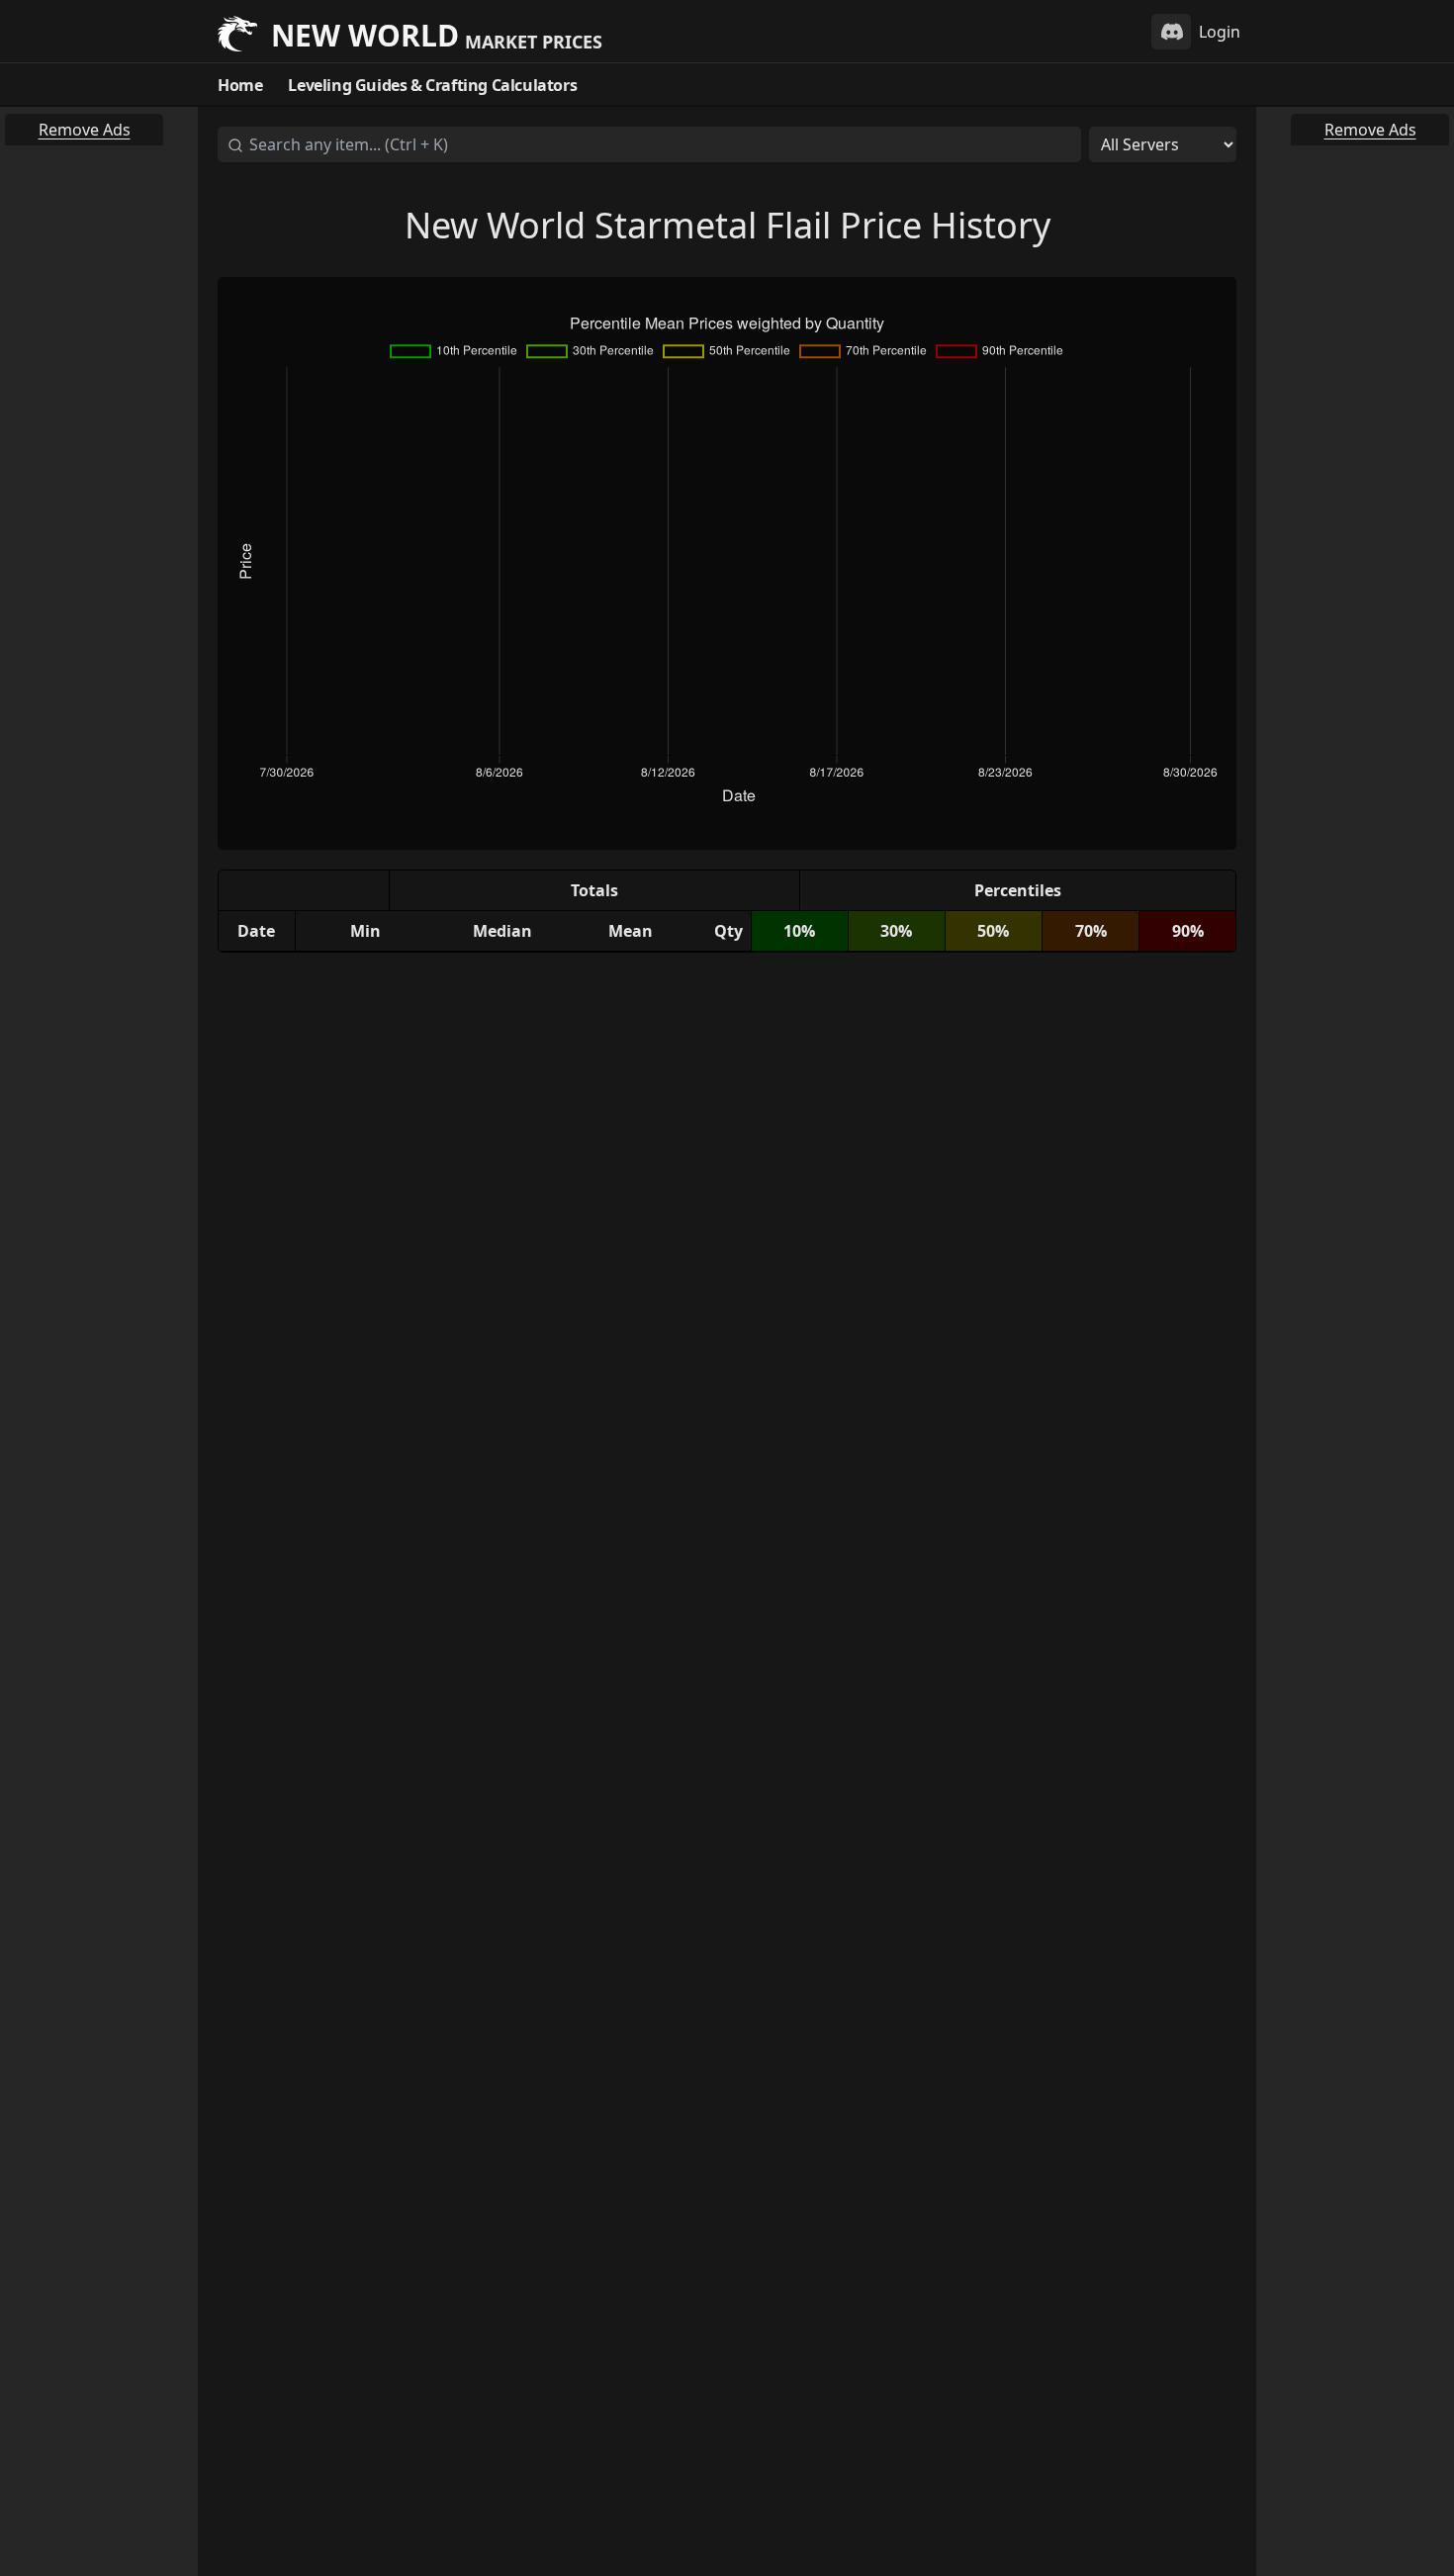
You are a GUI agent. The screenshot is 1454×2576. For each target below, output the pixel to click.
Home (240, 85)
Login (1220, 32)
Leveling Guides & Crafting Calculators (432, 85)
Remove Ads (85, 130)
